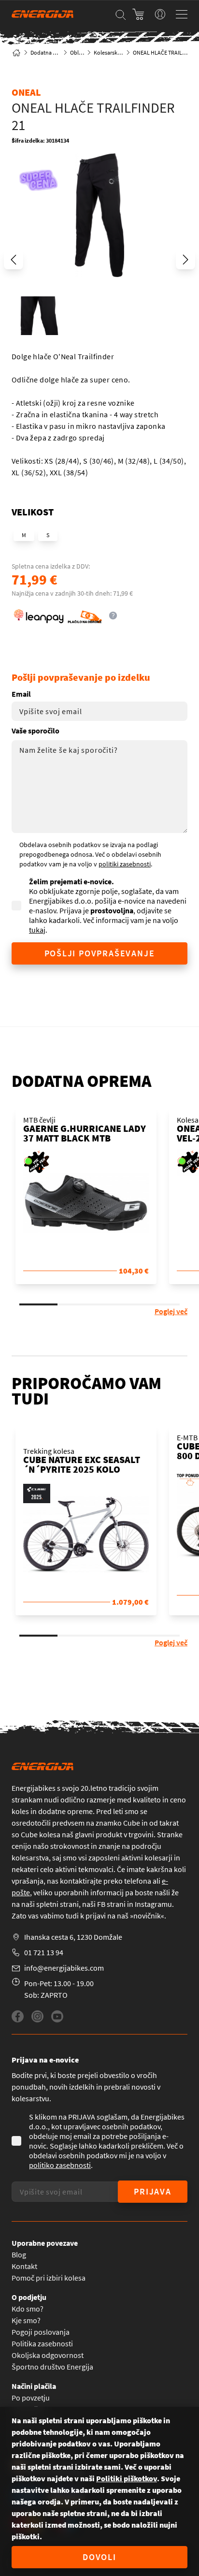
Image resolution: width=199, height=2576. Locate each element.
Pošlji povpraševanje (100, 953)
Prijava (153, 2191)
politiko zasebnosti (60, 2165)
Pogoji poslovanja (41, 2332)
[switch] (160, 14)
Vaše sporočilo (36, 731)
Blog (19, 2254)
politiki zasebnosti (125, 864)
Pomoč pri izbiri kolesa (49, 2278)
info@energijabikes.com (64, 1968)
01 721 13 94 (44, 1952)
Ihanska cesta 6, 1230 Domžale (73, 1937)
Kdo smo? (28, 2309)
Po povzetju (31, 2398)
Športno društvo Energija (52, 2367)
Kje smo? (26, 2320)
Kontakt (24, 2266)
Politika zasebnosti (42, 2343)
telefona (138, 1881)
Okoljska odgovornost (48, 2355)
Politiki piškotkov (127, 2478)
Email (21, 694)
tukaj (37, 930)
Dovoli (99, 2557)
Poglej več (171, 1311)
